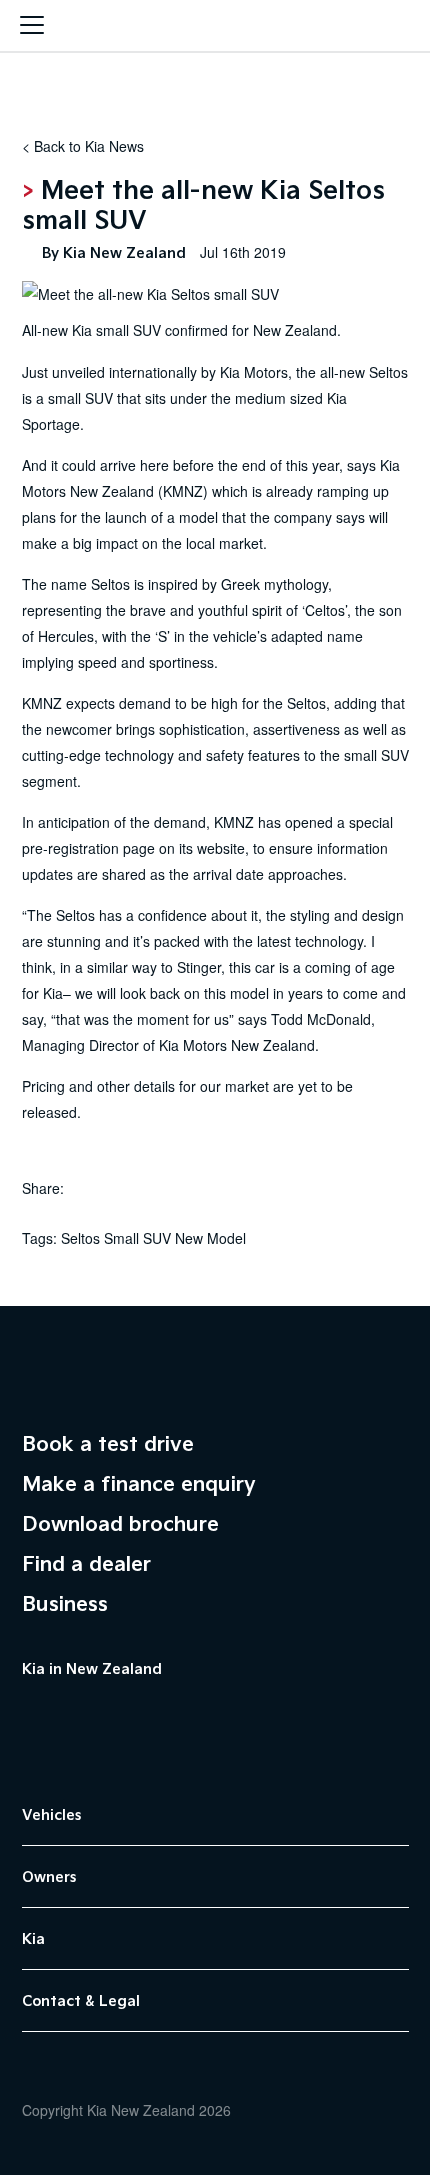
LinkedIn (182, 1714)
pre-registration (70, 848)
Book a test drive (108, 1443)
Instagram (132, 1714)
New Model (210, 1238)
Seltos (388, 372)
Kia (215, 27)
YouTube (82, 1714)
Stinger (199, 967)
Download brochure (120, 1523)
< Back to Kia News (83, 146)
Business (65, 1603)
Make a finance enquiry (139, 1483)
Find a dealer (86, 1563)
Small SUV (137, 1238)
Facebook (32, 1714)
